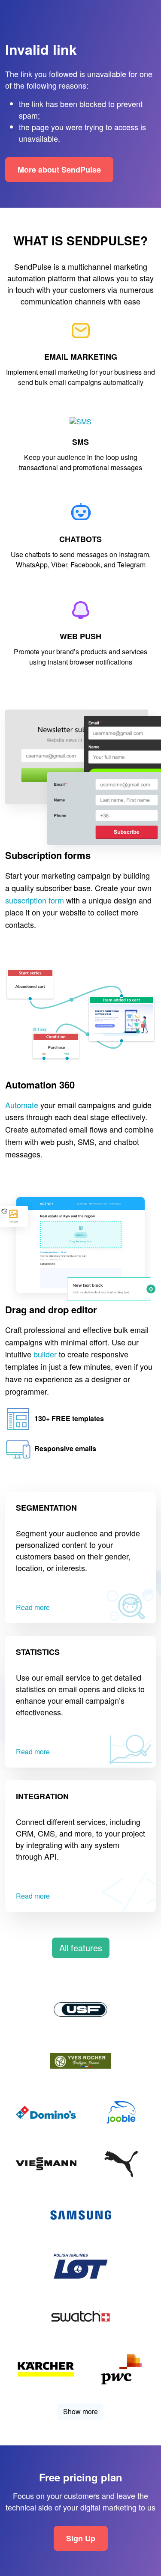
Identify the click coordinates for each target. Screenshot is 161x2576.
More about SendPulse (59, 170)
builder (45, 1354)
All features (81, 1948)
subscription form (35, 900)
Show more (80, 2411)
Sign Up (81, 2538)
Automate (22, 1105)
